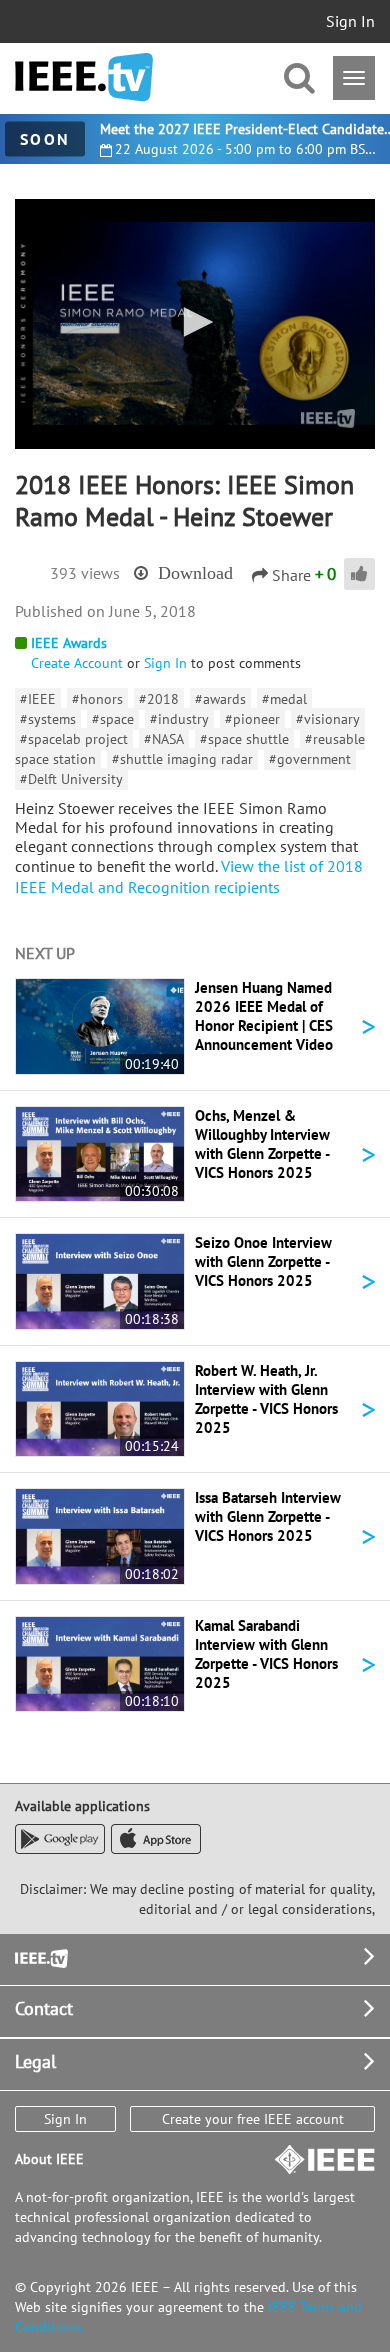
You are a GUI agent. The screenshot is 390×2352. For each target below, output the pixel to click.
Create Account (77, 663)
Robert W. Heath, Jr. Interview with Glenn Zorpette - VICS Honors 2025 (266, 1399)
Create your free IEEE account (253, 2119)
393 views (85, 573)
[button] (195, 322)
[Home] (84, 77)
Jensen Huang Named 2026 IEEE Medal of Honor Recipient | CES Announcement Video (264, 1016)
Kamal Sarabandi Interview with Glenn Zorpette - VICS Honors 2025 (266, 1654)
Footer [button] (40, 1956)
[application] (195, 324)
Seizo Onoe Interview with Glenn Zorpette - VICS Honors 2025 (263, 1261)
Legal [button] (35, 2061)
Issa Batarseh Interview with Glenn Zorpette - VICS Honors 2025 (268, 1516)
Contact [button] (44, 2008)
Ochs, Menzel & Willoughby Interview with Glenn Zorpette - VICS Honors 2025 (262, 1144)
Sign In (350, 21)
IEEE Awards (69, 643)
